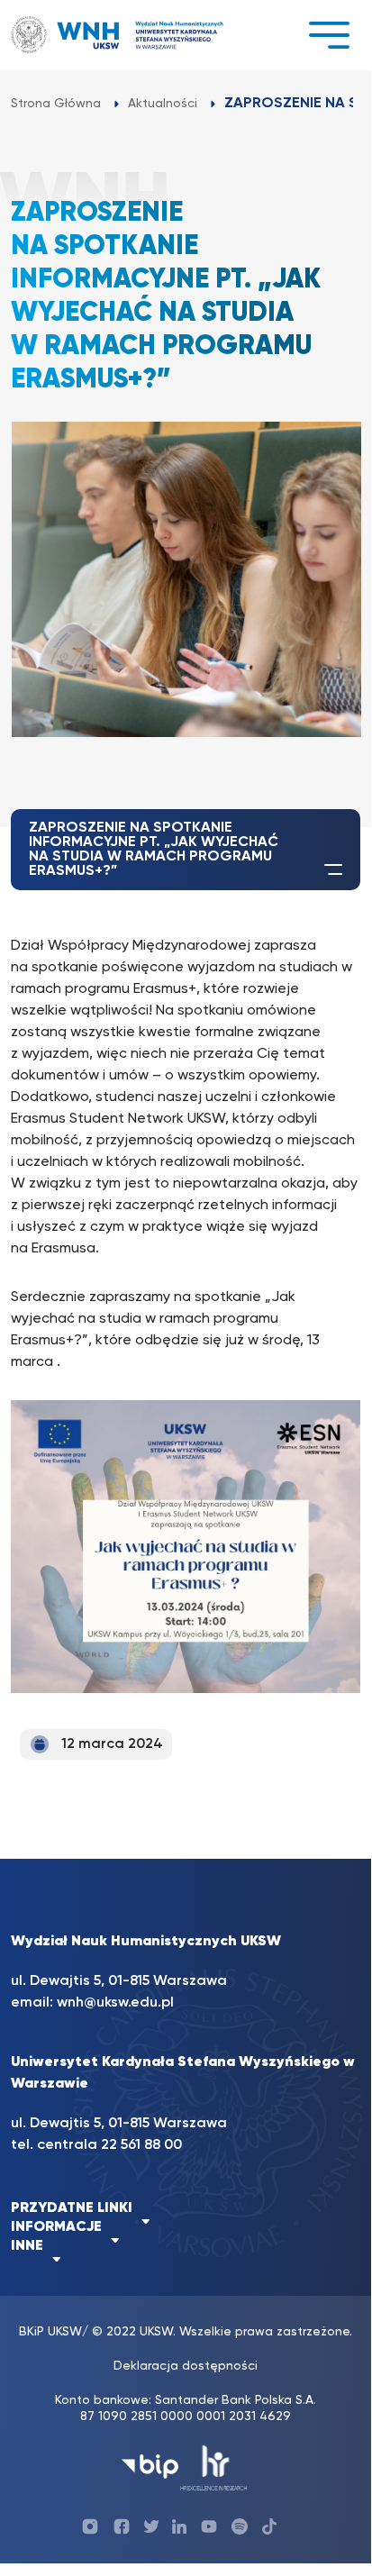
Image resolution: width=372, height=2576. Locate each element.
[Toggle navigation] (329, 35)
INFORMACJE (56, 2227)
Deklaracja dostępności (186, 2366)
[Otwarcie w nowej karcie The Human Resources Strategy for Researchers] (214, 2467)
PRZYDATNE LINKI (72, 2208)
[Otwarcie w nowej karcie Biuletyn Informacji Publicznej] (150, 2467)
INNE (27, 2246)
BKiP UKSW (50, 2332)
